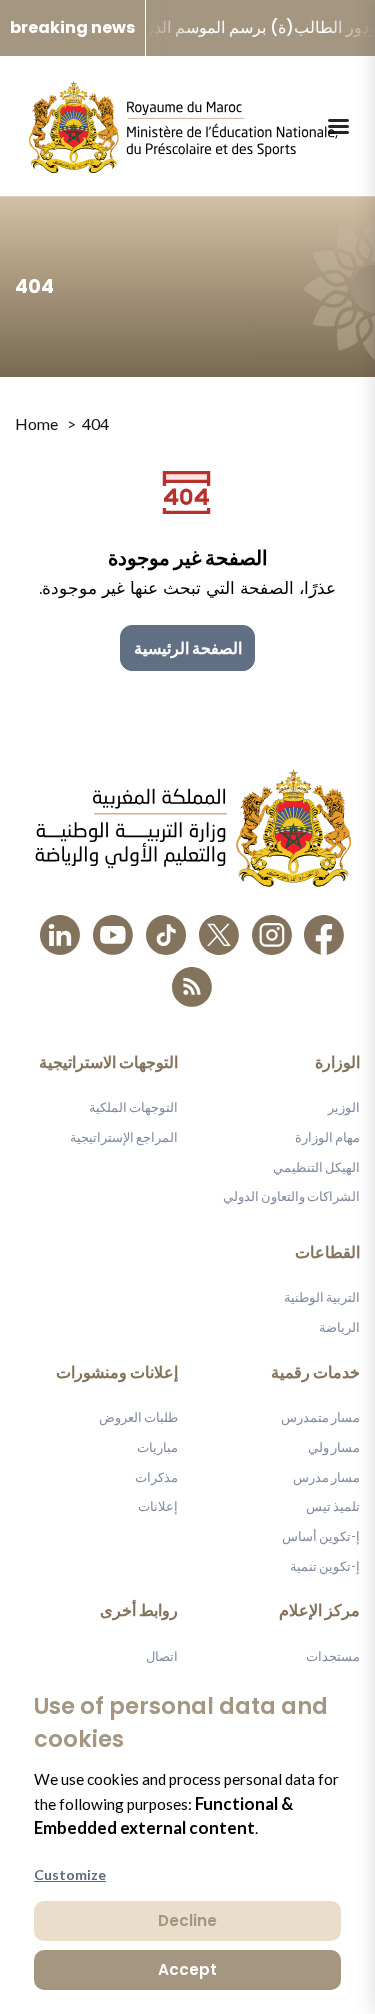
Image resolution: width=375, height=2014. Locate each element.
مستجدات (333, 1656)
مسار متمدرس (320, 1417)
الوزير (344, 1107)
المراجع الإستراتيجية (124, 1137)
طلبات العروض (138, 1417)
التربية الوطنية (322, 1297)
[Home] (183, 126)
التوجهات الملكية (133, 1107)
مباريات (157, 1447)
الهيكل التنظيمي (316, 1167)
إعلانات (158, 1506)
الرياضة (339, 1327)
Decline (187, 1920)
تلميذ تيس (333, 1506)
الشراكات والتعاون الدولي (291, 1196)
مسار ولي (334, 1447)
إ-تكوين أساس (321, 1536)
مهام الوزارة (327, 1137)
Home (36, 423)
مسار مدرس (326, 1477)
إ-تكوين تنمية (325, 1566)
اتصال (162, 1656)
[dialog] (187, 1839)
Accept (187, 1969)
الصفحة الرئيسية (188, 647)
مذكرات (156, 1477)
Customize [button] (70, 1874)
